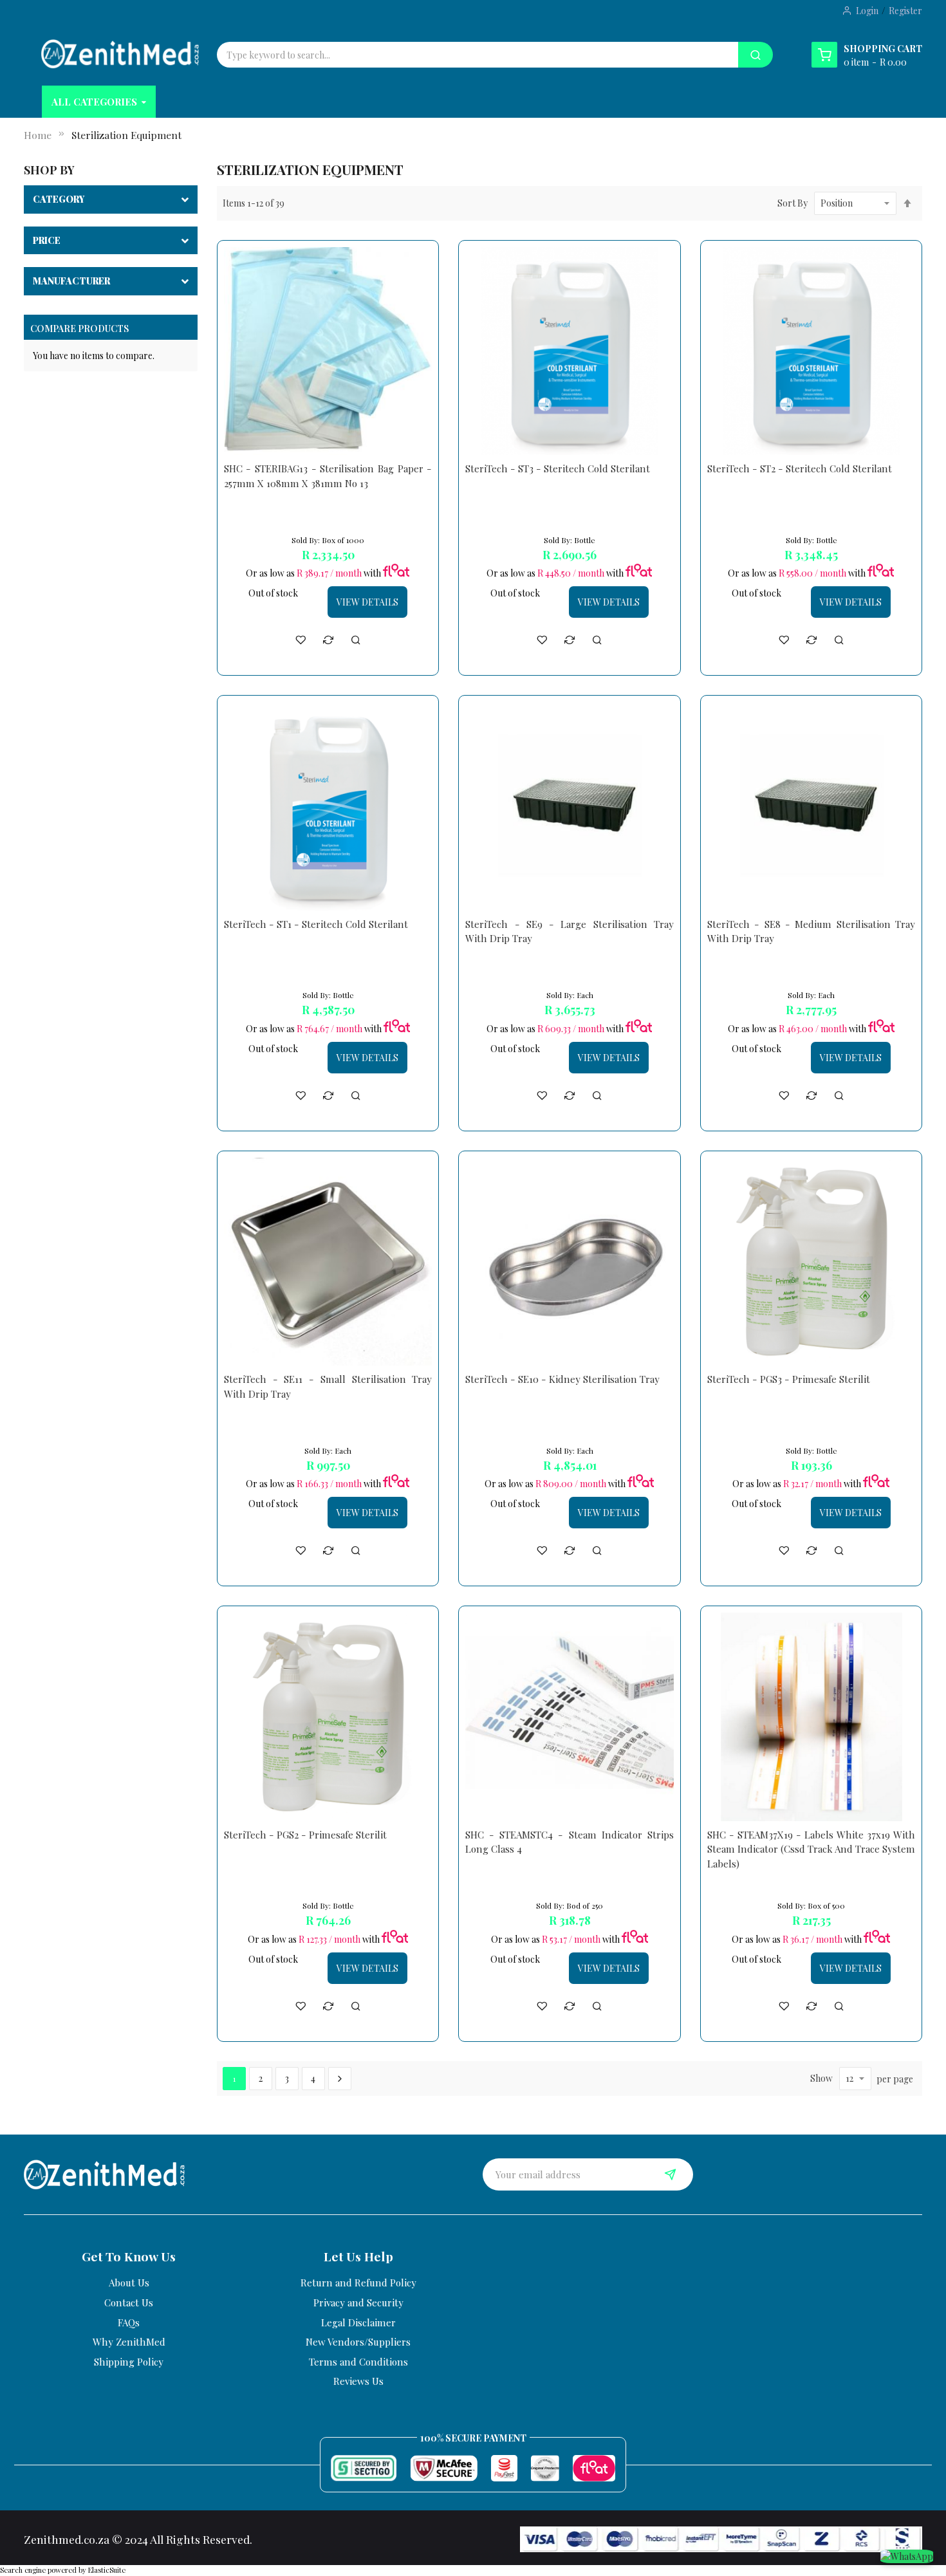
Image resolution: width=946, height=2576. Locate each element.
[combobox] (478, 55)
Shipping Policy (129, 2362)
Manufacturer (71, 281)
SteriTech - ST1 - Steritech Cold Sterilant (316, 924)
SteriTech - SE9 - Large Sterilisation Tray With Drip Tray (570, 931)
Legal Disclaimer (358, 2322)
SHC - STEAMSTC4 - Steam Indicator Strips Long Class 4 (570, 1842)
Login (867, 11)
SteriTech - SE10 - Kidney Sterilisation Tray (562, 1379)
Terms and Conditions (358, 2362)
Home (38, 135)
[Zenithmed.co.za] (120, 54)
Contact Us (129, 2303)
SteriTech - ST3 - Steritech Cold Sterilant (558, 468)
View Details (367, 602)
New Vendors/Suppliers (358, 2342)
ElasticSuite (107, 2570)
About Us (129, 2283)
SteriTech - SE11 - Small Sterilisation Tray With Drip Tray (328, 1386)
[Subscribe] (671, 2174)
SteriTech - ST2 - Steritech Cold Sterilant (800, 468)
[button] (301, 640)
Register (905, 11)
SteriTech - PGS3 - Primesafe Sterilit (789, 1379)
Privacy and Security (358, 2303)
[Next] (340, 2079)
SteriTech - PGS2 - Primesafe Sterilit (305, 1835)
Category (59, 199)
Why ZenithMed (129, 2342)
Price (47, 240)
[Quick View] (356, 640)
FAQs (129, 2322)
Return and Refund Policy (358, 2283)
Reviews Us (358, 2381)
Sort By (793, 203)
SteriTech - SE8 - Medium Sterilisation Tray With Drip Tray (812, 931)
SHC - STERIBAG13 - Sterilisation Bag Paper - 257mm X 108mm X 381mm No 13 (328, 476)
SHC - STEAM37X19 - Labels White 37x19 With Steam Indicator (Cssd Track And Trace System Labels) (812, 1849)
